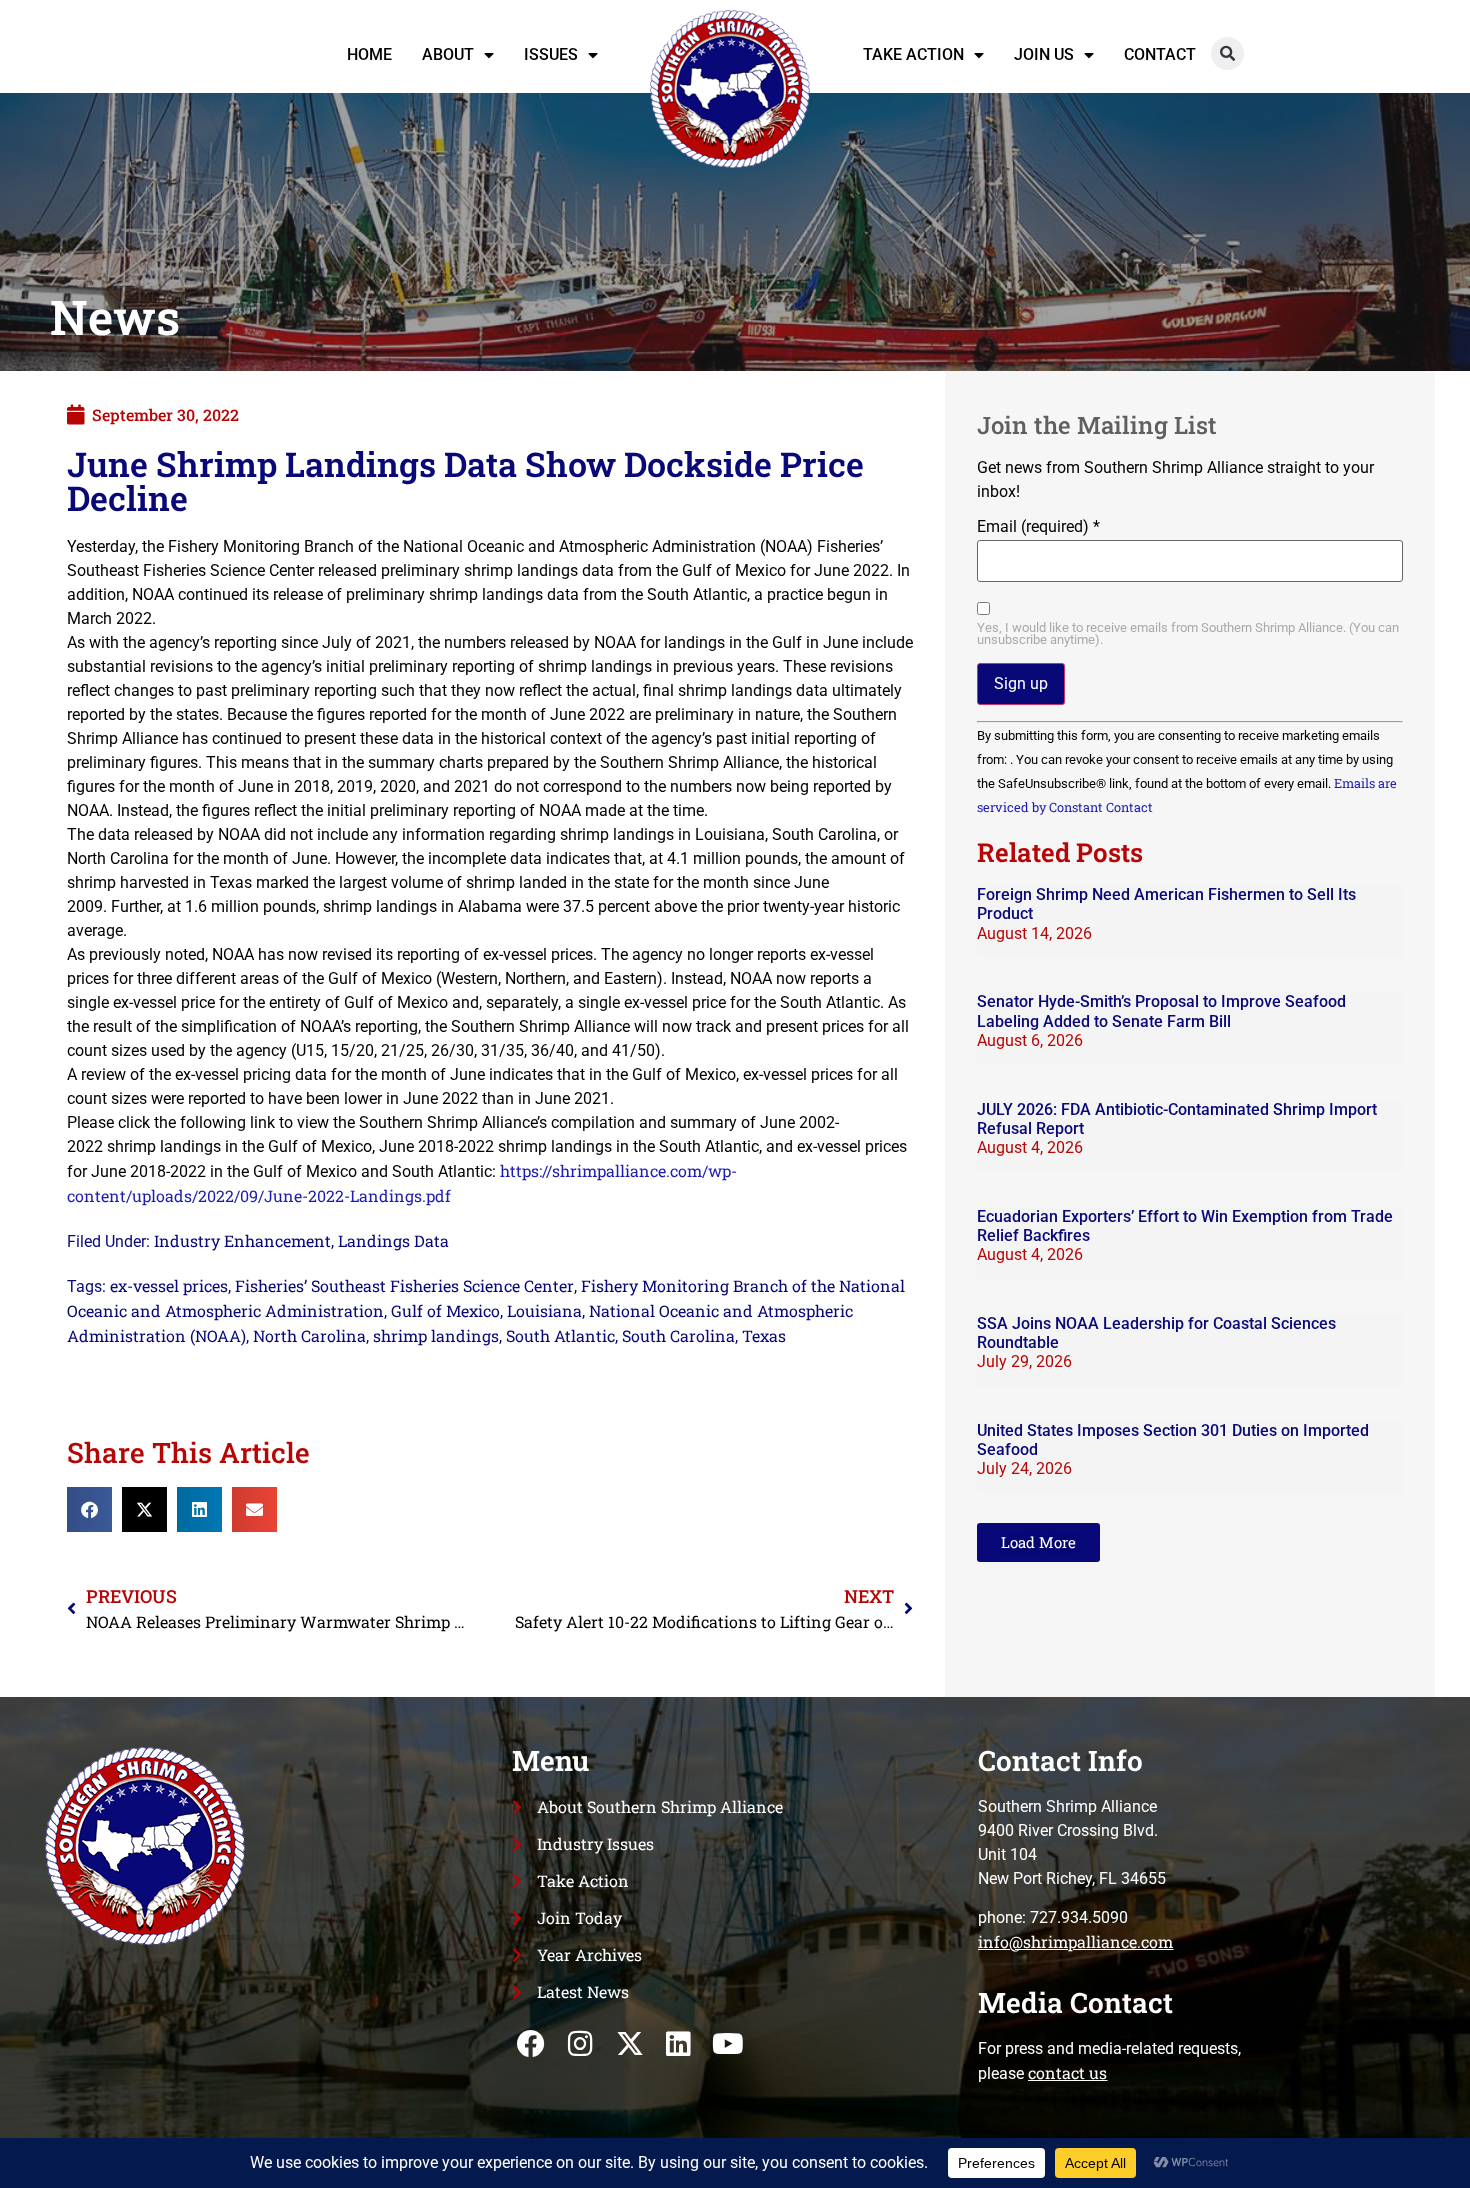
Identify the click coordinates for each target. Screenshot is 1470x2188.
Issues (551, 54)
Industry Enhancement (242, 1240)
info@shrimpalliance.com (1075, 1941)
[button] (1227, 53)
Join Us (1044, 54)
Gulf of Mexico (445, 1310)
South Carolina (678, 1335)
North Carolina (309, 1335)
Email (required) (1038, 527)
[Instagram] (580, 2043)
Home (369, 54)
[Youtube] (727, 2043)
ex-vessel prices (169, 1285)
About (448, 54)
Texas (764, 1335)
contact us (1067, 2072)
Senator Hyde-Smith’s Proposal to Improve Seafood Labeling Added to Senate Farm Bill (1161, 1011)
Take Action (913, 54)
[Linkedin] (678, 2043)
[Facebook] (531, 2043)
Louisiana (544, 1310)
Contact (1160, 54)
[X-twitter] (629, 2043)
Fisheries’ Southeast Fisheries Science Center (404, 1285)
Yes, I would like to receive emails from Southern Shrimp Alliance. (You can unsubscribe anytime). (1188, 635)
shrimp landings (436, 1335)
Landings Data (393, 1240)
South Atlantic (560, 1335)
